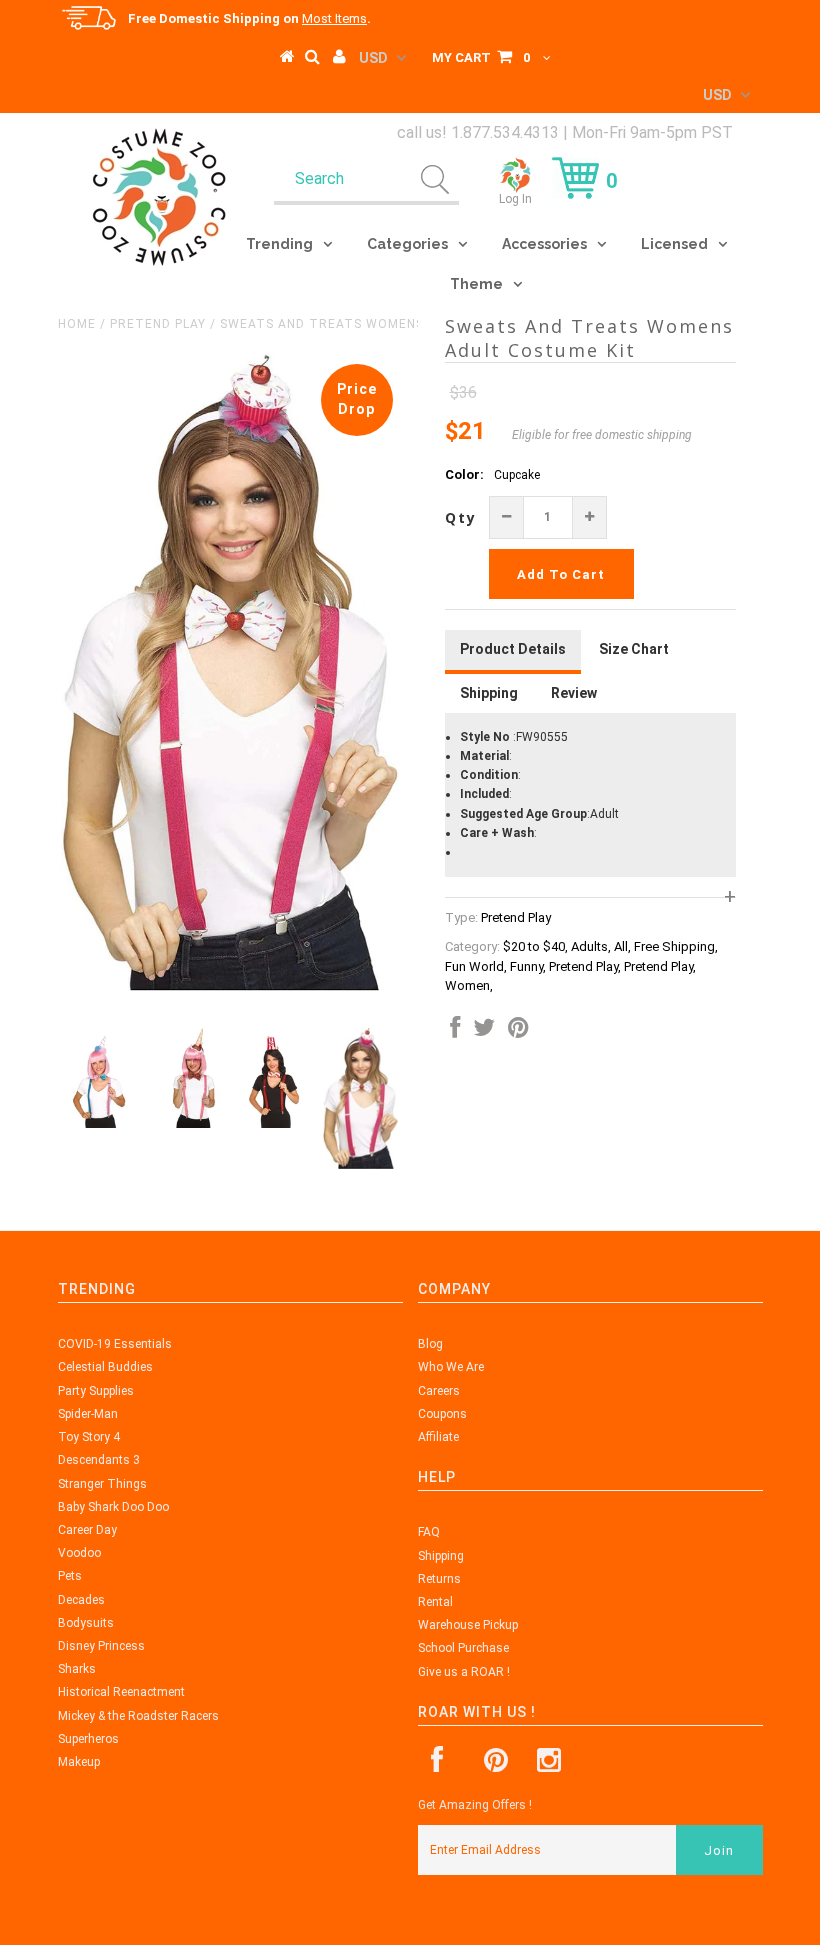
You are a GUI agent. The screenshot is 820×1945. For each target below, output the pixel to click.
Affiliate (438, 1437)
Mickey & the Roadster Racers (138, 1716)
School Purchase (463, 1648)
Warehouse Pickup (468, 1625)
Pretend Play (158, 324)
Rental (435, 1602)
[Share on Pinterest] (518, 1032)
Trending (279, 244)
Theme (476, 284)
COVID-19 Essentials (115, 1344)
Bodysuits (86, 1623)
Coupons (442, 1414)
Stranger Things (102, 1484)
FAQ (429, 1532)
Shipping (441, 1556)
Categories (407, 244)
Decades (81, 1600)
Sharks (77, 1669)
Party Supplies (96, 1391)
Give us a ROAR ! (464, 1672)
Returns (439, 1579)
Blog (430, 1344)
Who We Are (451, 1367)
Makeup (79, 1762)
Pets (70, 1576)
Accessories (544, 244)
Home (77, 324)
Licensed (674, 244)
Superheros (88, 1739)
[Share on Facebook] (455, 1032)
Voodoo (79, 1553)
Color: (464, 474)
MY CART (481, 57)
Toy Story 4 (89, 1437)
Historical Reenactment (121, 1692)
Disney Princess (101, 1646)
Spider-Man (88, 1414)
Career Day (87, 1530)
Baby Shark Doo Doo (113, 1507)
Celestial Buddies (105, 1367)
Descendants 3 (99, 1460)
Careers (439, 1391)
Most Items (334, 18)
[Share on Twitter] (484, 1032)
